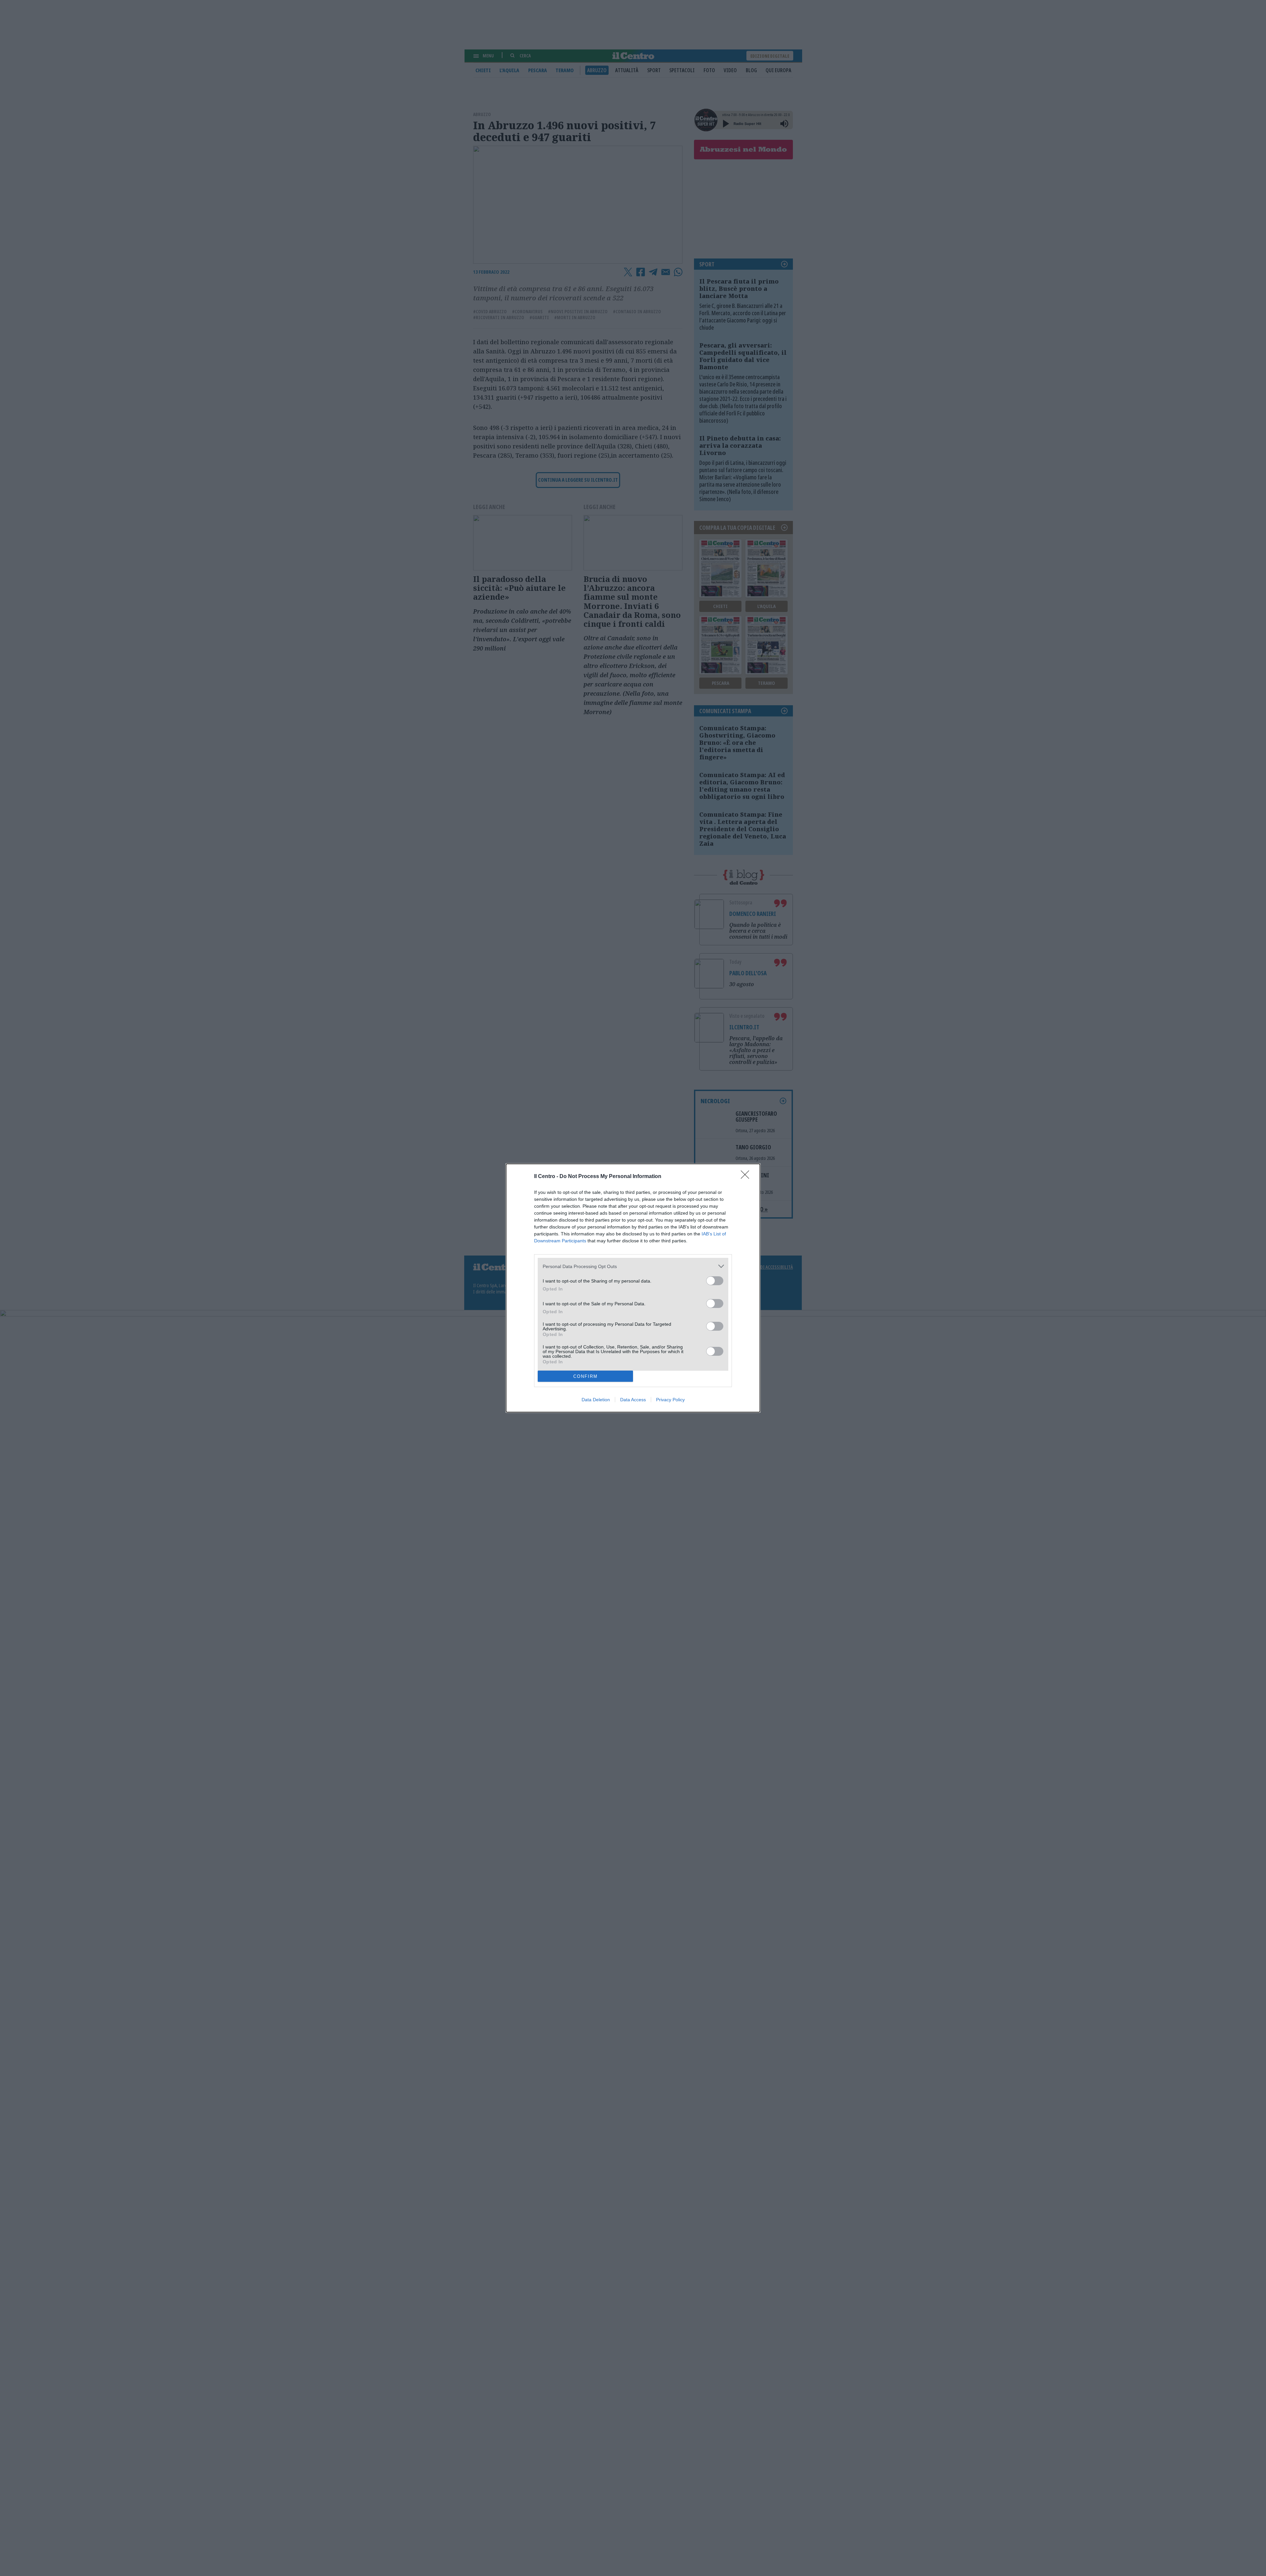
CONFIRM (586, 1376)
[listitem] (633, 1266)
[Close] (747, 1177)
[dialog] (633, 1288)
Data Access (633, 1400)
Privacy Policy (670, 1400)
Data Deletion (596, 1400)
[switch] (715, 1281)
